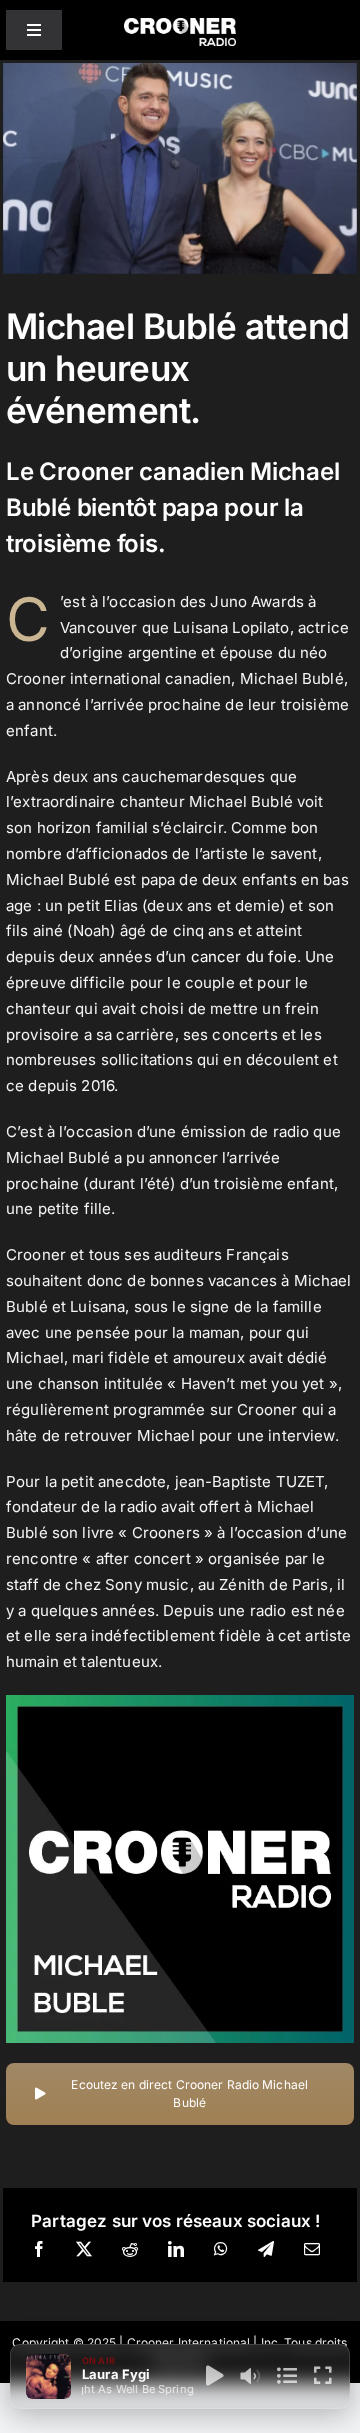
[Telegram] (266, 2250)
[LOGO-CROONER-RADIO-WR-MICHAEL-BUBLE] (180, 1702)
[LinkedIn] (176, 2250)
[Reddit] (130, 2250)
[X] (84, 2250)
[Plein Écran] (323, 2376)
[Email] (312, 2250)
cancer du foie (244, 956)
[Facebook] (39, 2250)
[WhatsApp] (221, 2250)
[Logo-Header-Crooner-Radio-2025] (180, 25)
